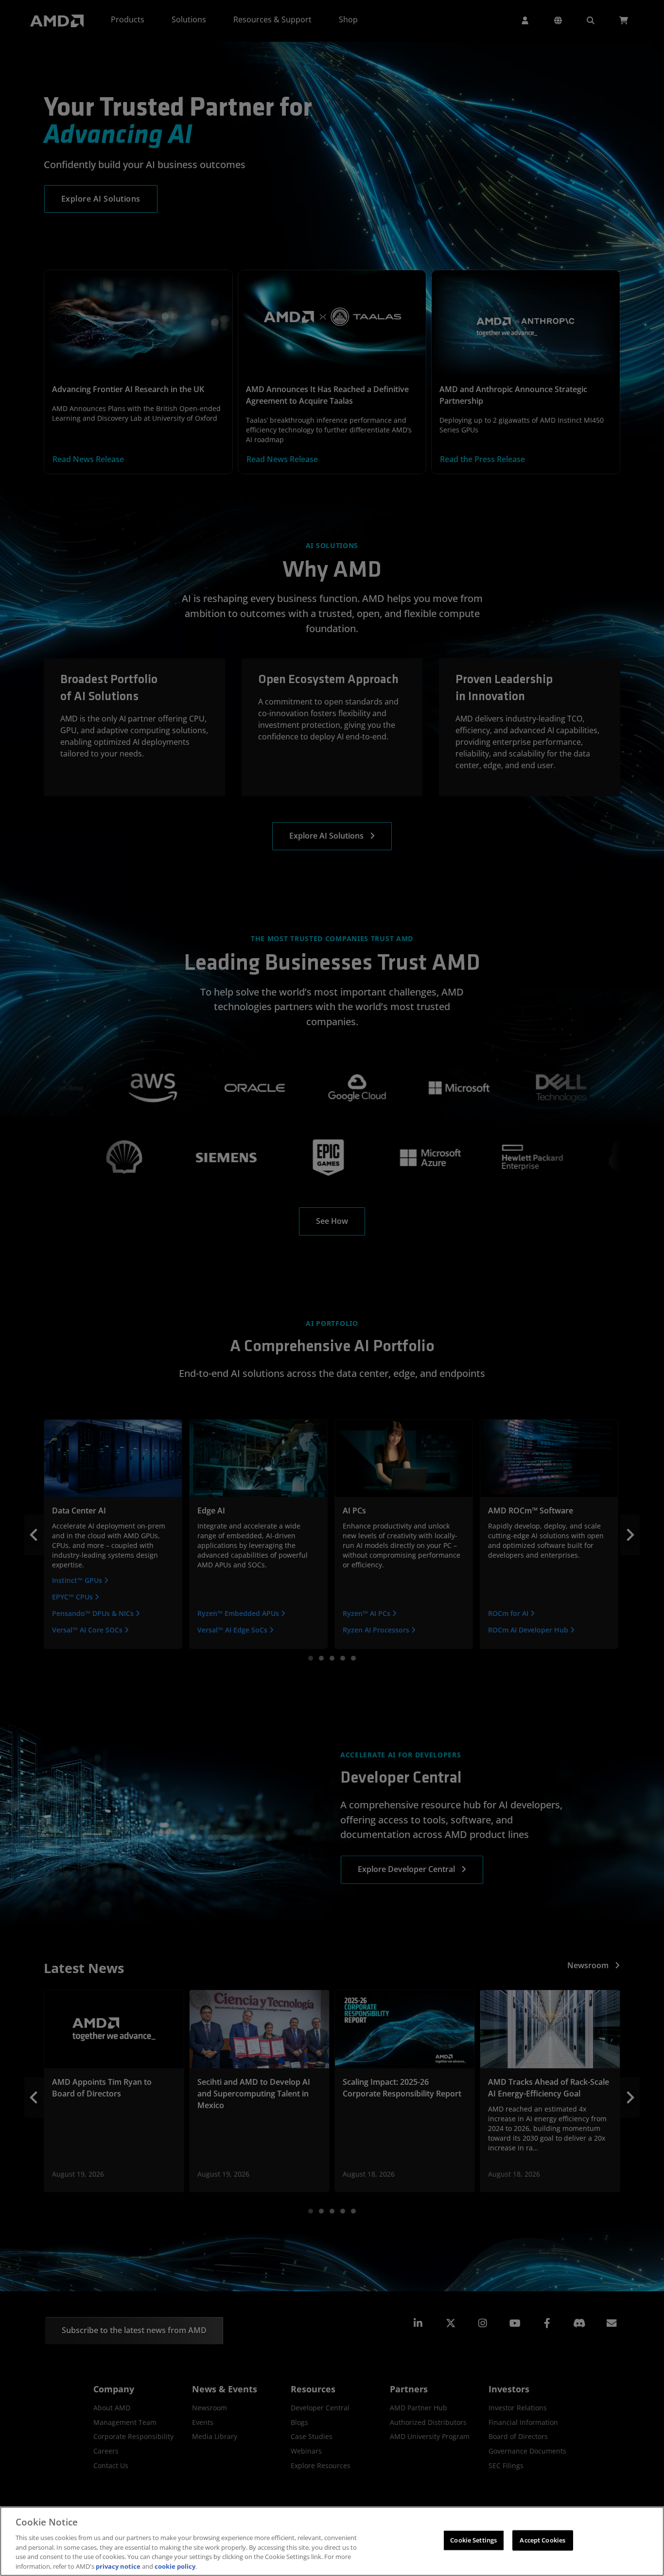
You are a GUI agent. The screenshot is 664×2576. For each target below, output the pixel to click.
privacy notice (118, 2566)
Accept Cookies (542, 2540)
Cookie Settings (473, 2540)
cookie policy (175, 2566)
